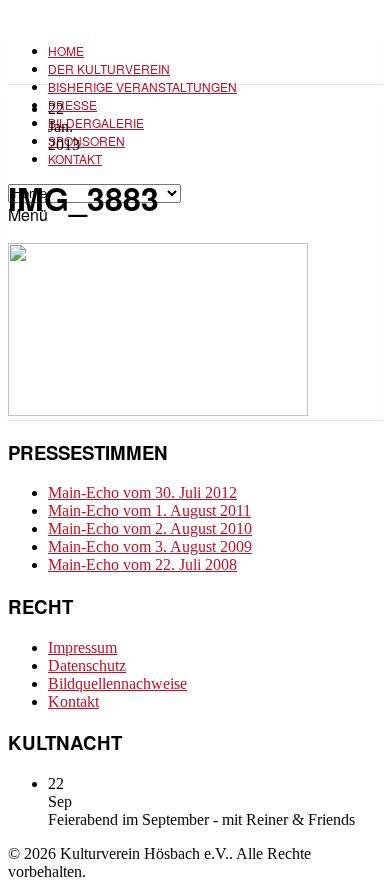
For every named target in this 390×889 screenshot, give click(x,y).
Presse (72, 104)
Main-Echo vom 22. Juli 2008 (142, 564)
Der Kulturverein (109, 68)
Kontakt (75, 158)
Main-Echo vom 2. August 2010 (150, 528)
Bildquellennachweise (117, 683)
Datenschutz (87, 665)
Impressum (82, 647)
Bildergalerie (96, 122)
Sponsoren (86, 140)
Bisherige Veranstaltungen (142, 86)
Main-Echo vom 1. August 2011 (149, 510)
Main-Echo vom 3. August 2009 (150, 546)
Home (66, 50)
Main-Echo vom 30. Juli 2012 (142, 492)
